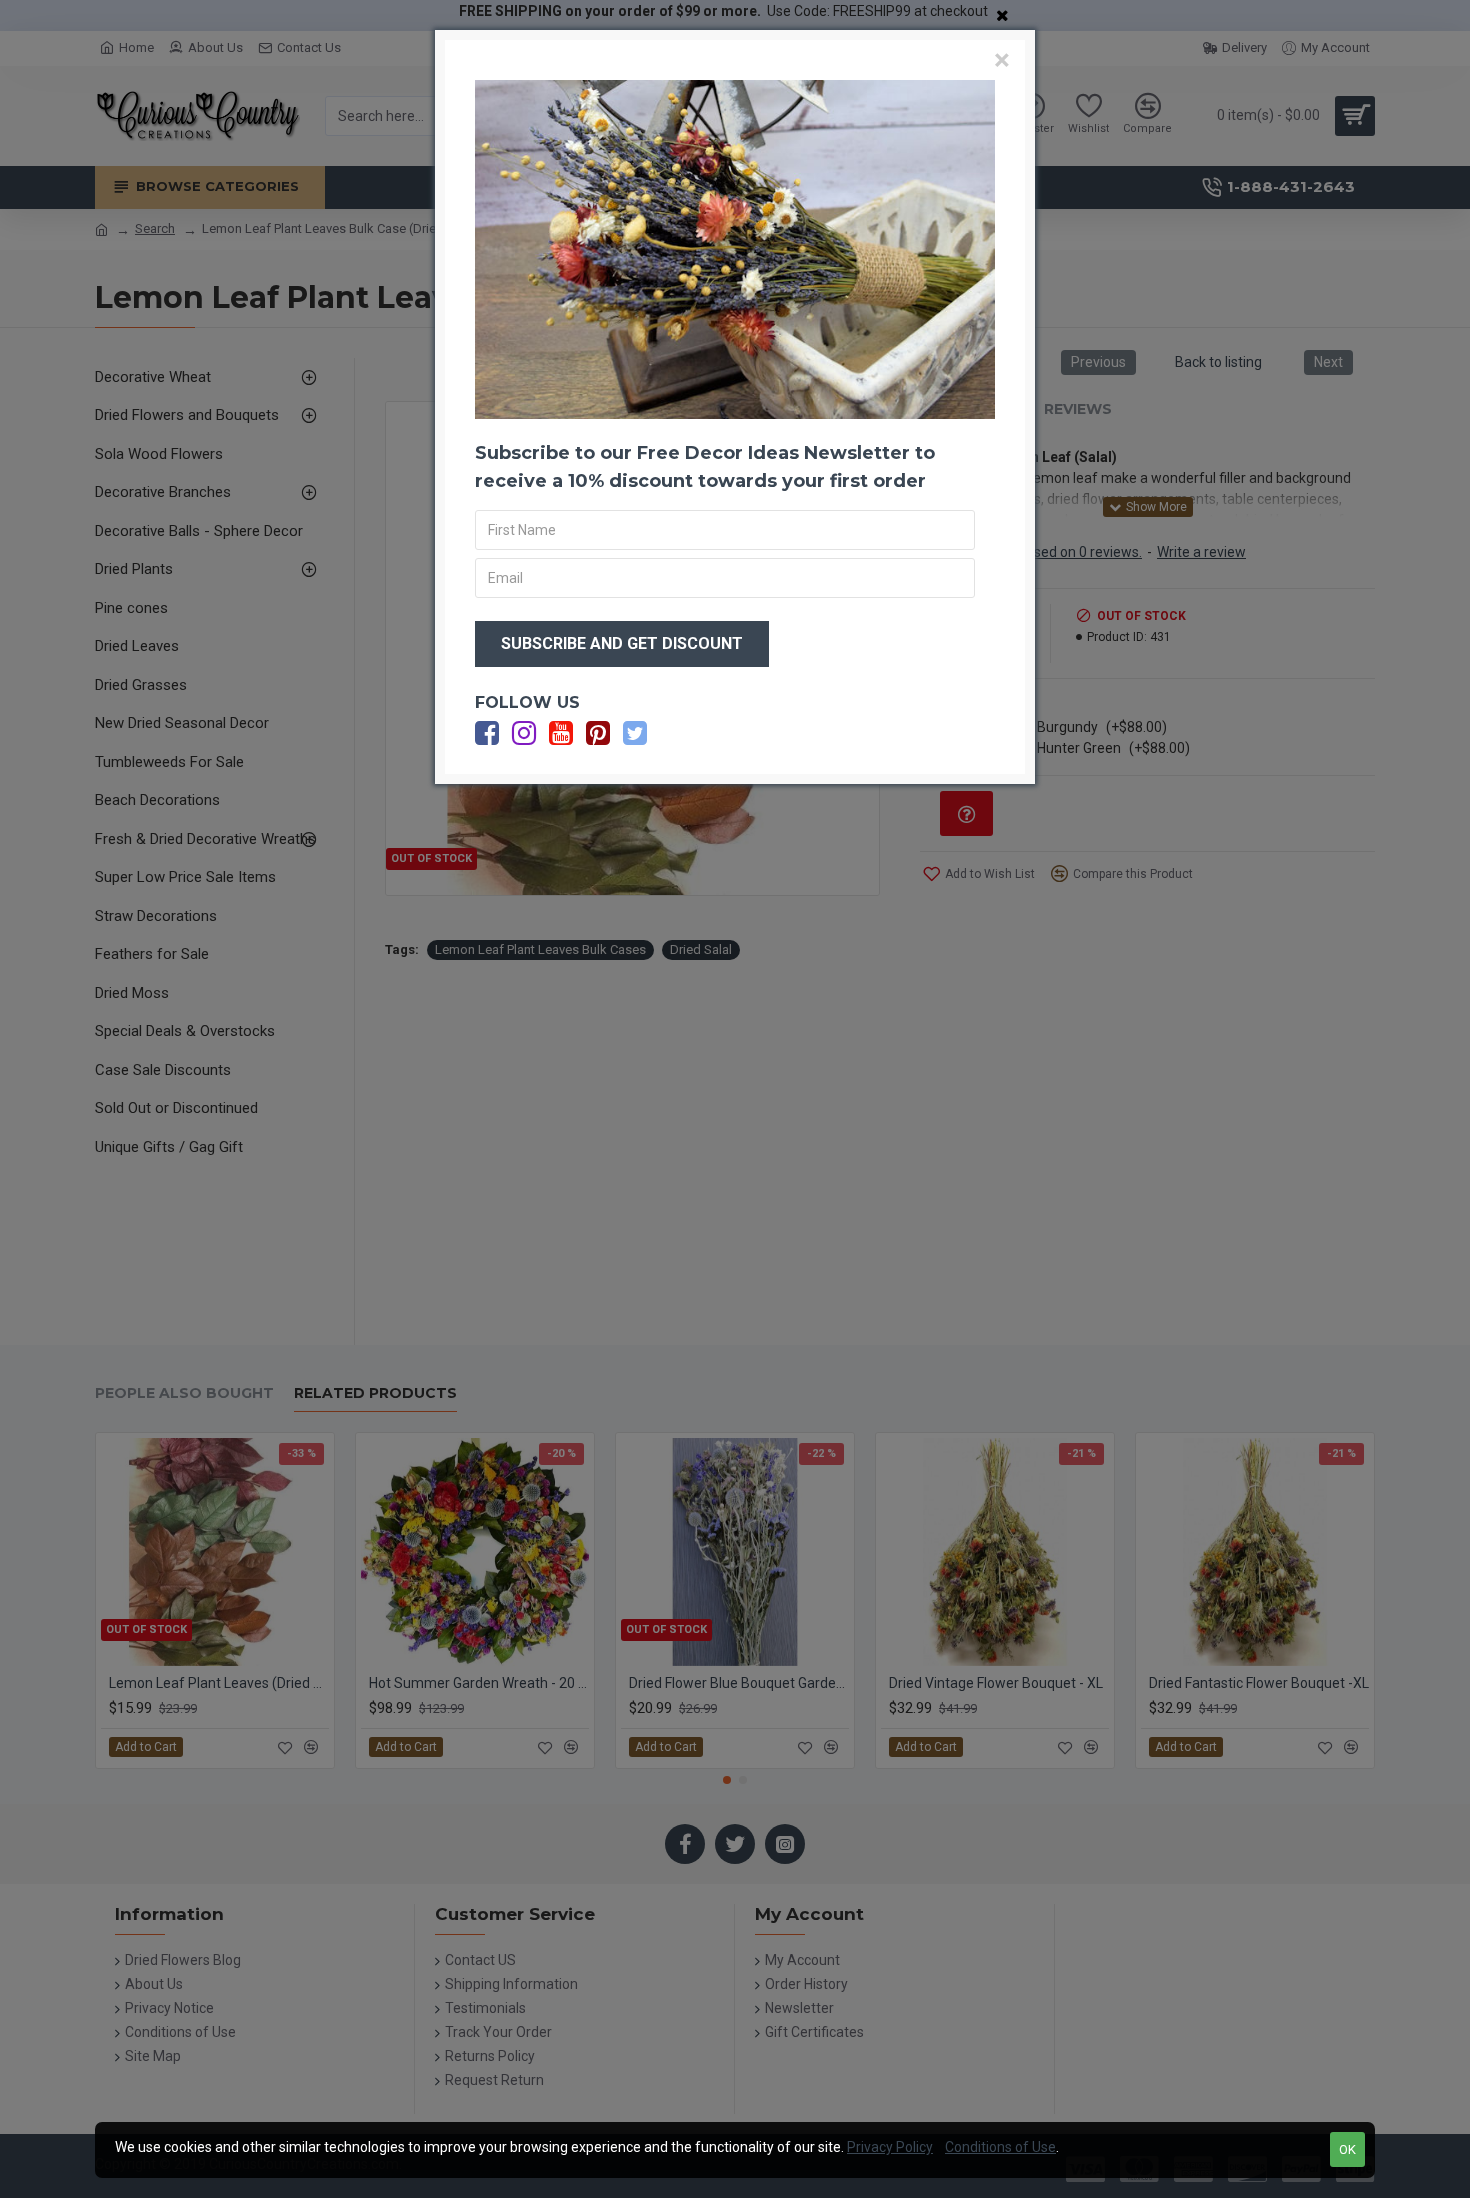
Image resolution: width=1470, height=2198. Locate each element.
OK (1347, 2149)
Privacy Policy (890, 2147)
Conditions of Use (1000, 2147)
